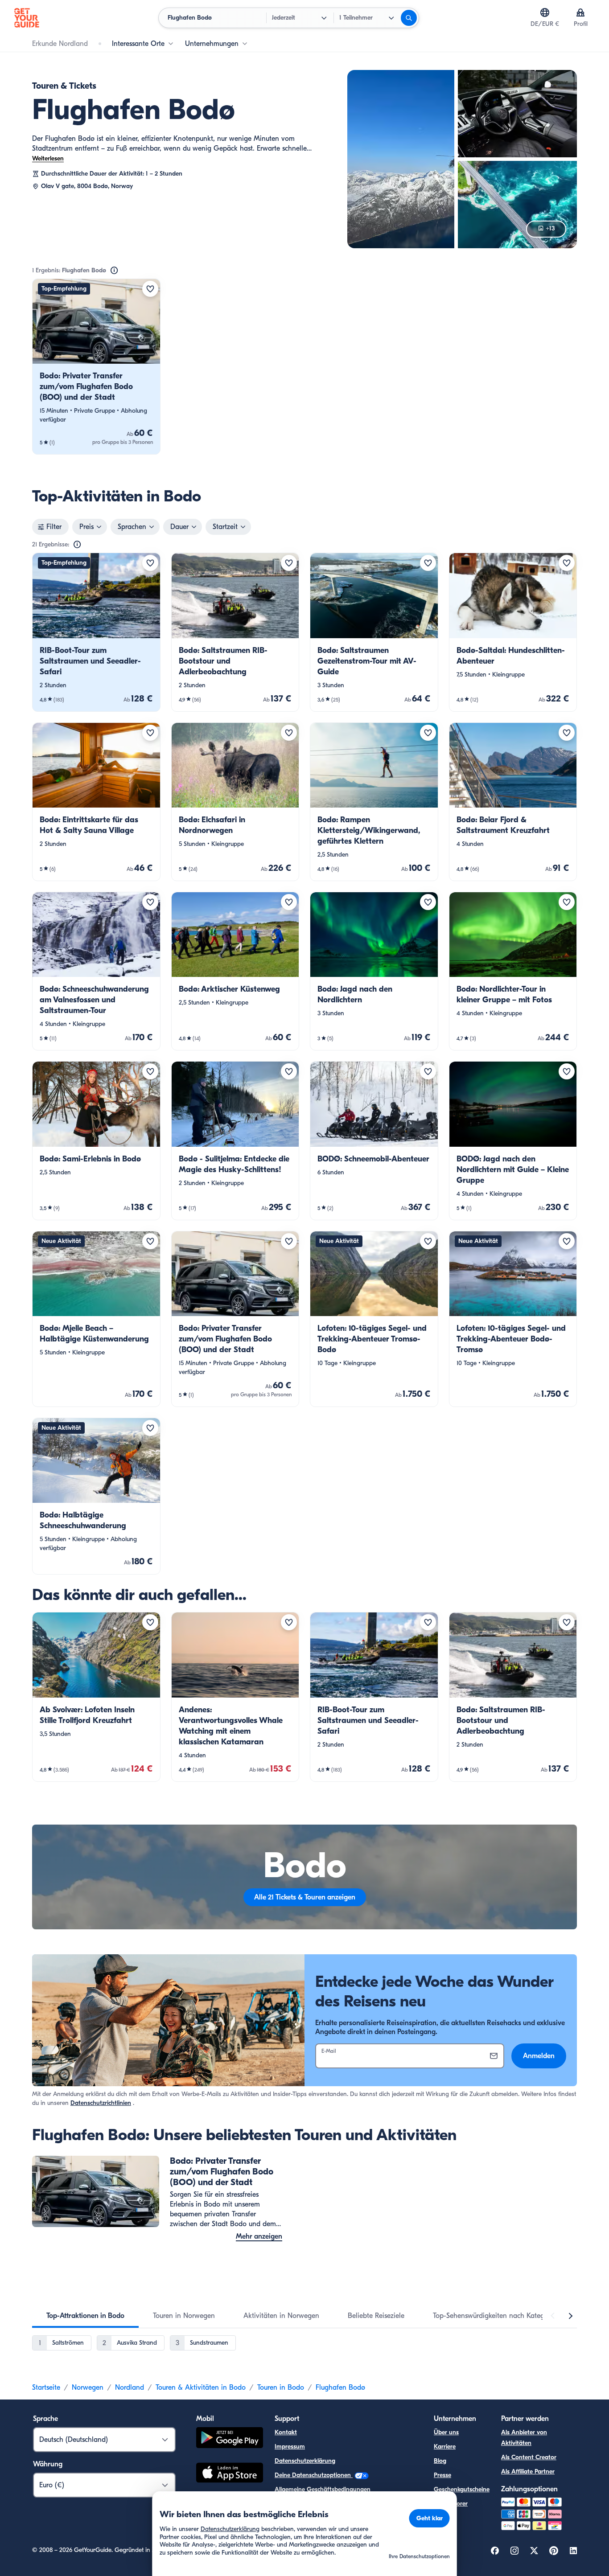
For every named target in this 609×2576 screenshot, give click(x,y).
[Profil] (580, 12)
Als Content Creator (529, 2457)
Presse (442, 2475)
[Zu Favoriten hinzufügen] (150, 289)
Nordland (130, 2387)
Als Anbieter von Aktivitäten (524, 2438)
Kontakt (286, 2432)
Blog (440, 2461)
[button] (96, 367)
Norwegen (88, 2387)
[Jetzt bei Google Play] (230, 2439)
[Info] (114, 271)
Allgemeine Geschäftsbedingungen (323, 2489)
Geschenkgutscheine (462, 2489)
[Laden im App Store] (230, 2474)
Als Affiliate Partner (528, 2471)
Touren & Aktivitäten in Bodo (201, 2387)
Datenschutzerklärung (305, 2461)
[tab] (85, 2316)
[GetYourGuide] (27, 18)
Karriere (445, 2447)
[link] (96, 367)
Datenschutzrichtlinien (101, 2103)
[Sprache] (545, 12)
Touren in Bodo (281, 2387)
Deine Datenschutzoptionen (314, 2475)
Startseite (46, 2387)
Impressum (290, 2447)
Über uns (446, 2432)
